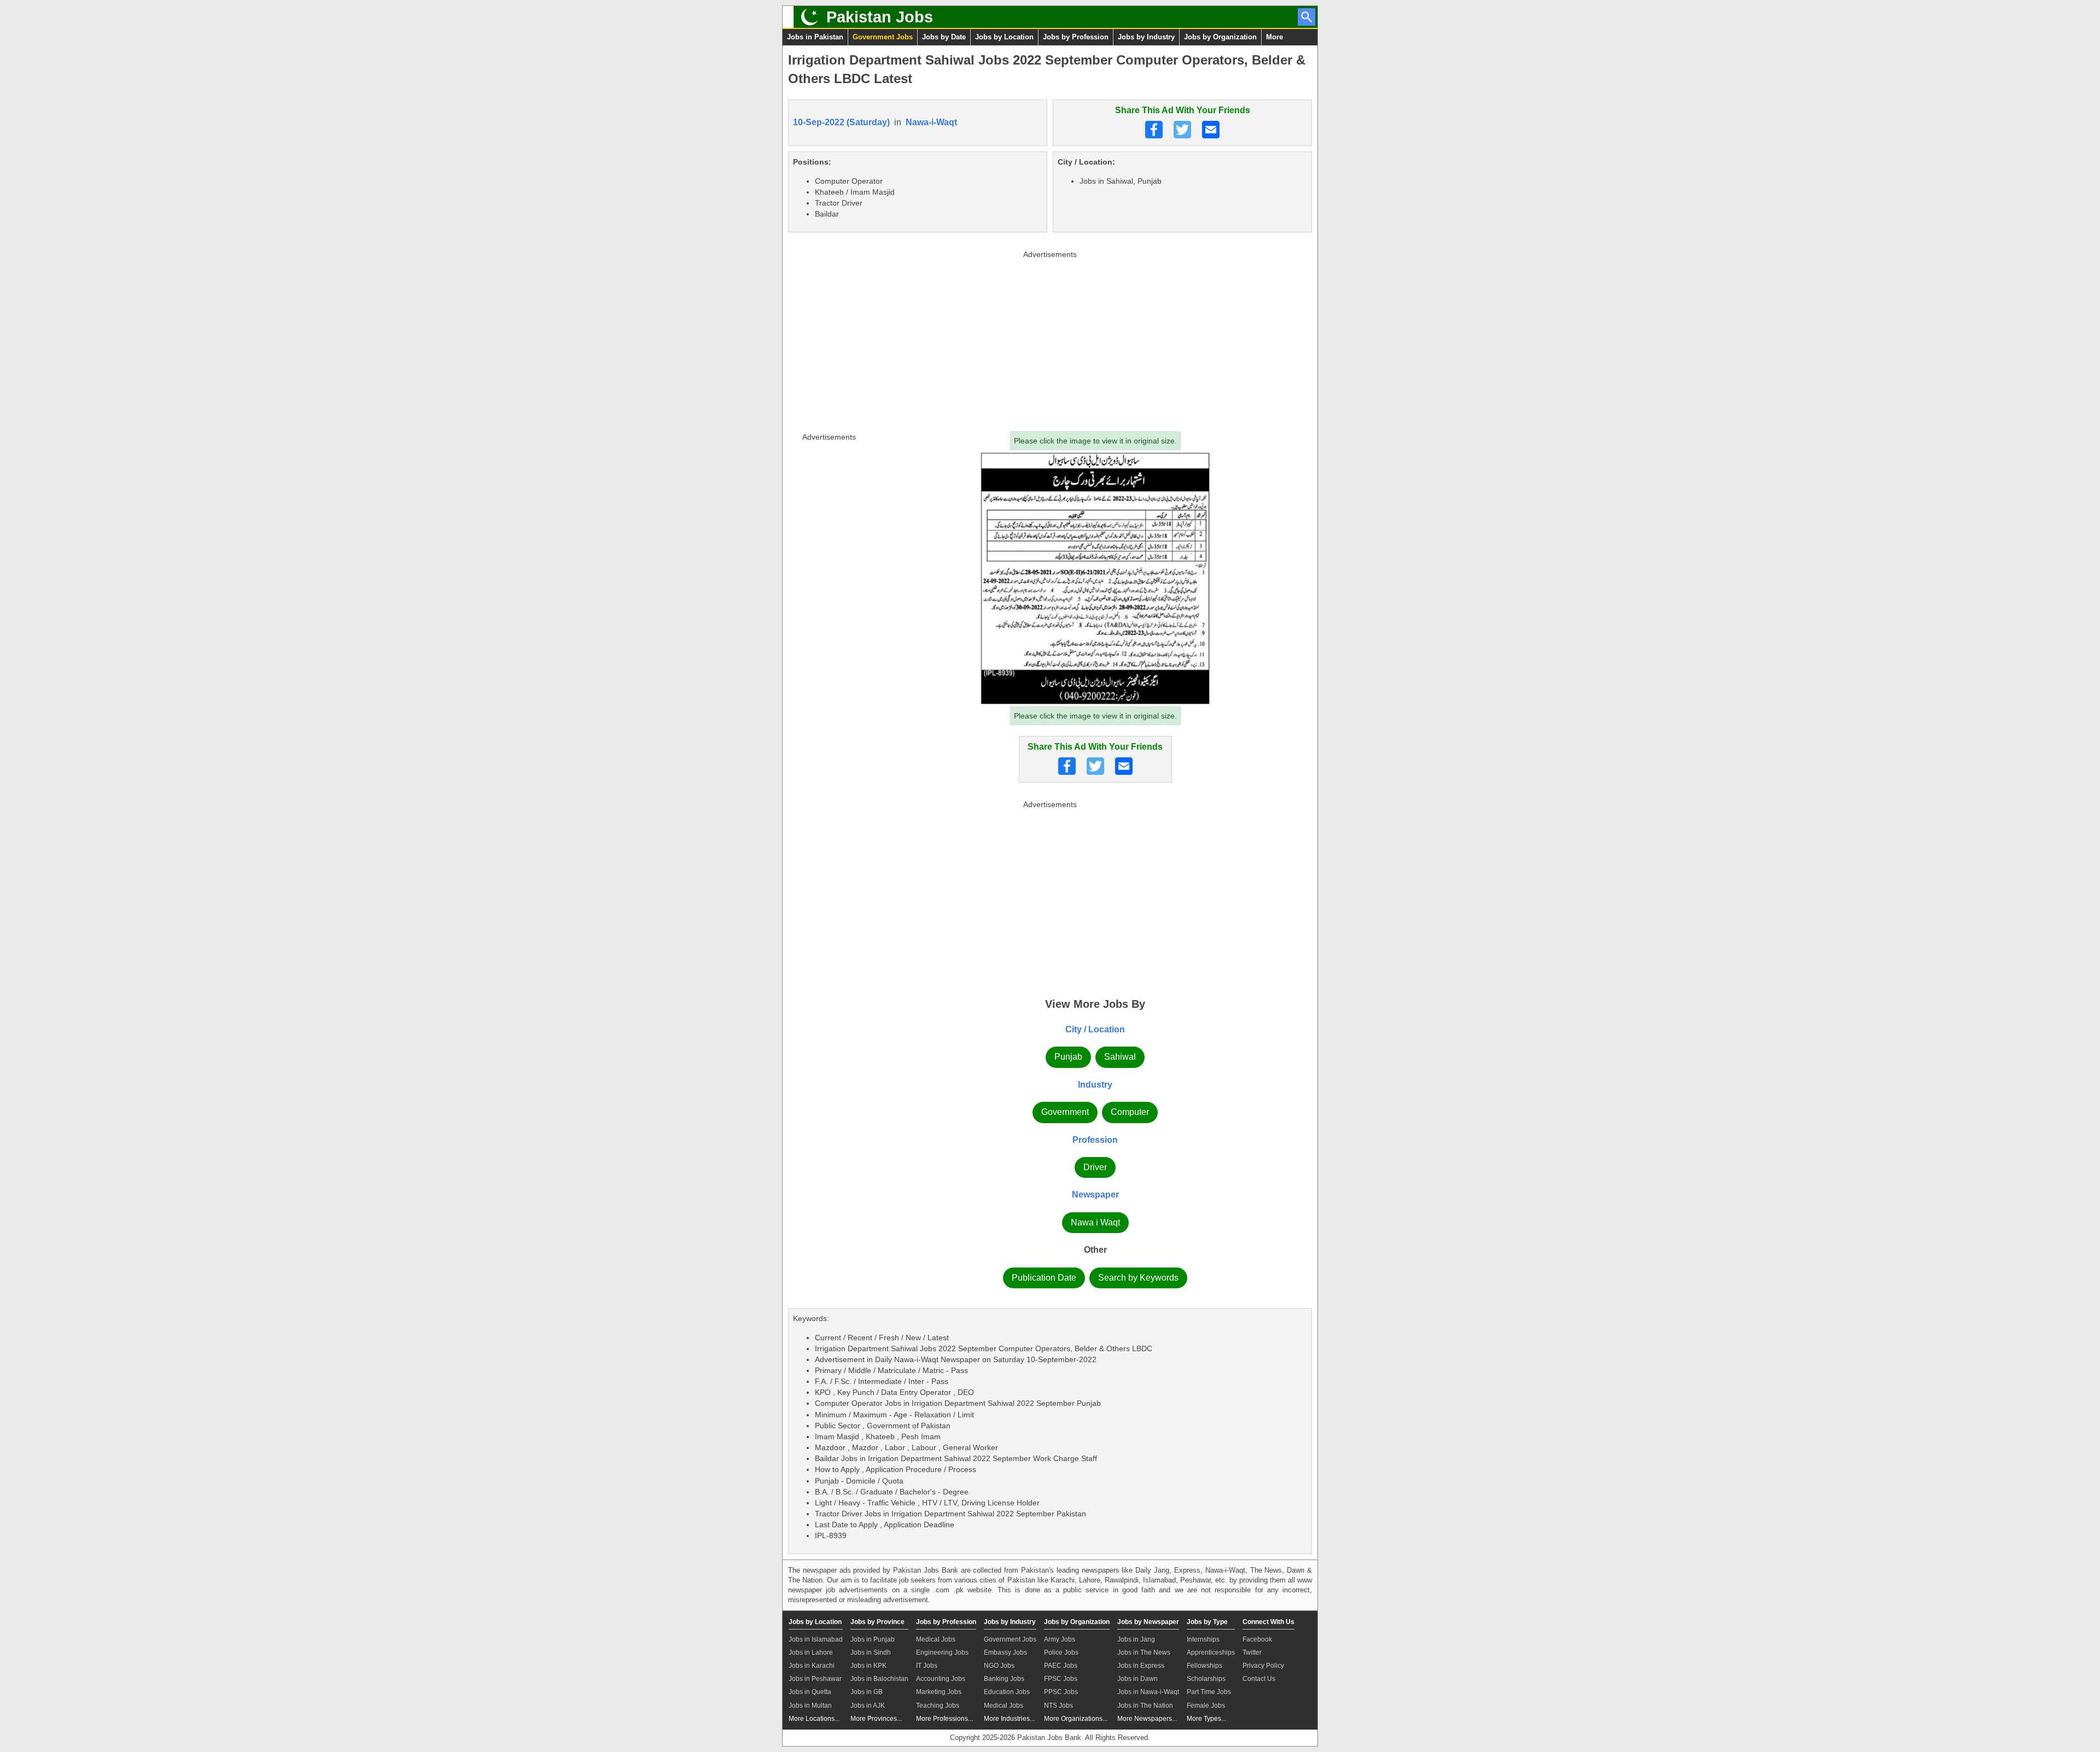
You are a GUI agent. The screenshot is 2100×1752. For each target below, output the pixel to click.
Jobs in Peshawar (815, 1679)
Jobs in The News (1144, 1652)
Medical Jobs (936, 1639)
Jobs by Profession (1076, 37)
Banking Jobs (1004, 1679)
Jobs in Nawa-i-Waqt (1148, 1692)
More (1274, 37)
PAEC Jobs (1061, 1666)
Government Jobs (883, 37)
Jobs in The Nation (1145, 1706)
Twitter (1252, 1652)
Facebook (1257, 1639)
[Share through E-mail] (1211, 130)
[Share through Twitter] (1182, 130)
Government (1065, 1112)
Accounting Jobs (941, 1679)
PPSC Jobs (1061, 1692)
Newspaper (1095, 1195)
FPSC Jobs (1061, 1679)
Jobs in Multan (810, 1706)
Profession (1095, 1140)
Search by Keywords (1138, 1278)
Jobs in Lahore (811, 1652)
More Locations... (814, 1719)
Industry (1095, 1085)
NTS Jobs (1058, 1706)
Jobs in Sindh (871, 1652)
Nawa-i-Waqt (931, 122)
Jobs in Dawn (1137, 1679)
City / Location (1095, 1029)
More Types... (1206, 1719)
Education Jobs (1007, 1692)
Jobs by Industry (1146, 37)
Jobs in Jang (1136, 1639)
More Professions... (944, 1719)
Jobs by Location (1004, 37)
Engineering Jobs (942, 1652)
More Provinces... (876, 1719)
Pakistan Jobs (880, 17)
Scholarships (1206, 1679)
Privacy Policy (1263, 1666)
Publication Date (1044, 1278)
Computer (1130, 1112)
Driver (1095, 1167)
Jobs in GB (867, 1692)
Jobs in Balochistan (879, 1679)
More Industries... (1009, 1719)
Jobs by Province (877, 1622)
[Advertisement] (1050, 338)
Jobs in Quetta (810, 1692)
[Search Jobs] (1306, 17)
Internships (1203, 1639)
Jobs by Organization (1220, 37)
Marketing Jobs (939, 1692)
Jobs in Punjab (873, 1639)
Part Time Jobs (1209, 1692)
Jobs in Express (1141, 1666)
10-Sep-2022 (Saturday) (841, 122)
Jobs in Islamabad (816, 1639)
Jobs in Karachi (812, 1666)
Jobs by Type (1207, 1622)
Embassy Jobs (1005, 1652)
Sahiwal (1120, 1057)
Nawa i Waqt (1095, 1222)
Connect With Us (1268, 1622)
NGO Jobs (999, 1666)
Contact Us (1259, 1679)
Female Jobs (1206, 1706)
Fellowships (1204, 1666)
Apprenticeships (1211, 1652)
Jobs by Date (944, 37)
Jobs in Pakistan (815, 37)
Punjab (1068, 1057)
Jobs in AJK (868, 1706)
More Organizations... (1076, 1719)
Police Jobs (1061, 1652)
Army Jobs (1060, 1639)
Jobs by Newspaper (1148, 1622)
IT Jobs (927, 1666)
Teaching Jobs (938, 1706)
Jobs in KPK (868, 1666)
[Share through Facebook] (1154, 130)
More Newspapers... (1147, 1719)
